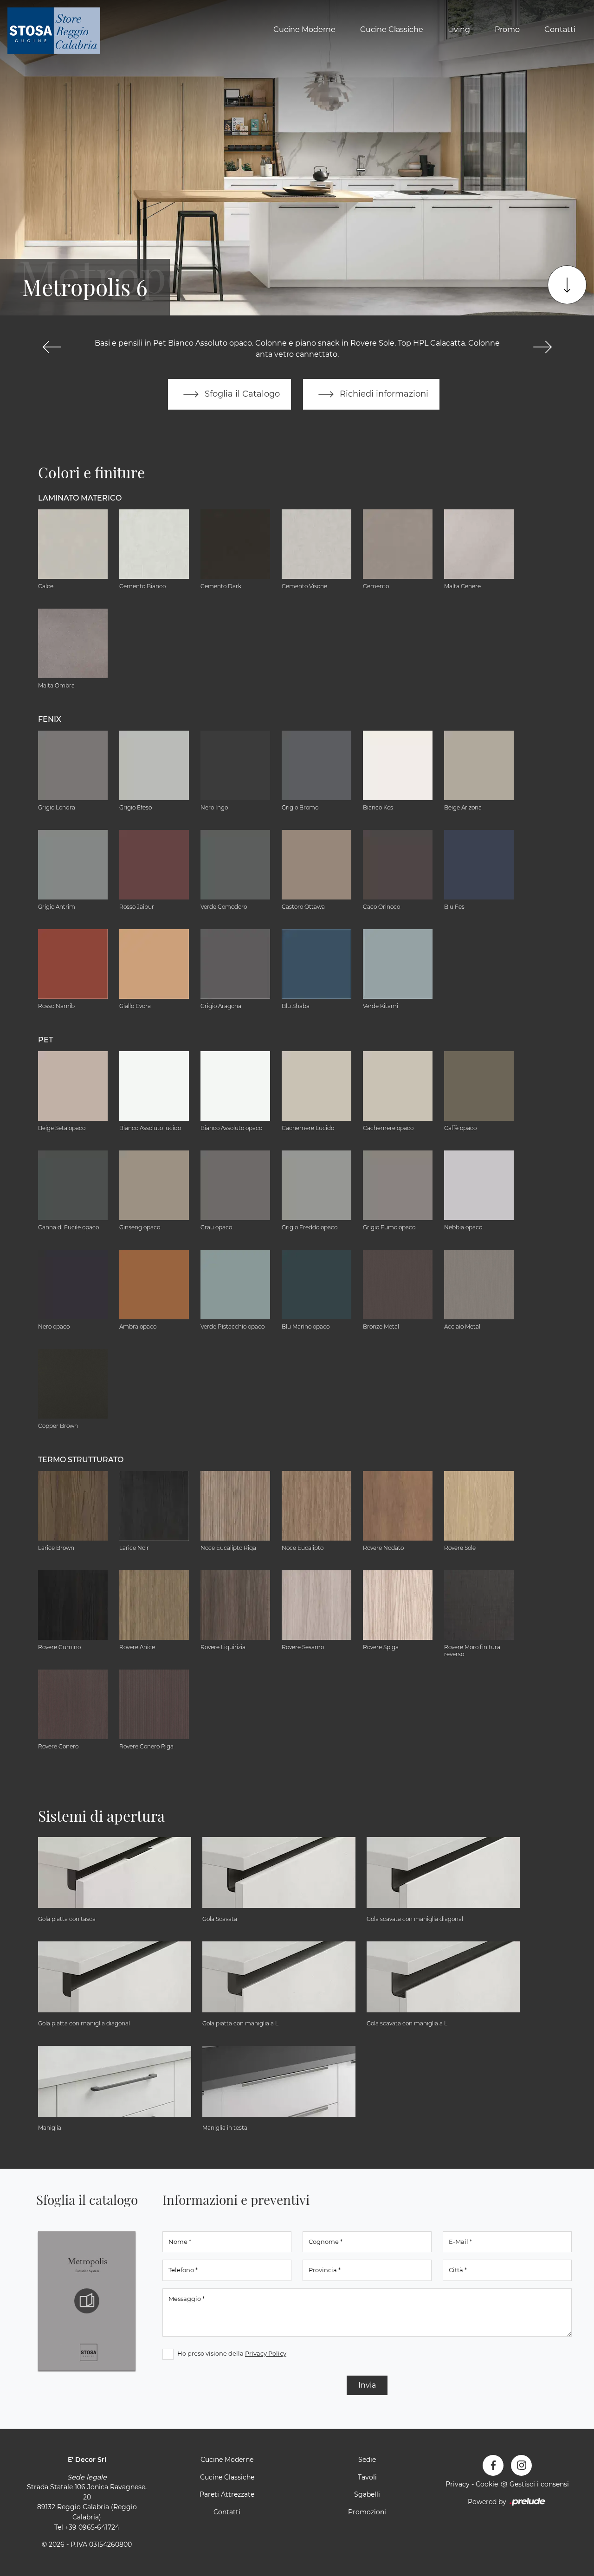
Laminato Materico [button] (80, 498)
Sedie (367, 2460)
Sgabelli (367, 2494)
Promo (507, 29)
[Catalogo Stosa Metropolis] (87, 2301)
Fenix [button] (50, 719)
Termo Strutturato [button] (81, 1460)
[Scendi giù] (567, 285)
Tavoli (367, 2477)
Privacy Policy (266, 2353)
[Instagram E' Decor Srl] (521, 2465)
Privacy (458, 2484)
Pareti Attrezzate (227, 2494)
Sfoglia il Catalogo (241, 394)
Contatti (560, 29)
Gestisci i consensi (539, 2484)
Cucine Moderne (304, 29)
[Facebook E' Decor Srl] (493, 2465)
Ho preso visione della (232, 2353)
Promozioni (367, 2512)
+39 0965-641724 (92, 2527)
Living (459, 29)
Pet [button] (45, 1040)
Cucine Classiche (392, 29)
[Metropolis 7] (542, 347)
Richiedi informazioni (383, 394)
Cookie (487, 2484)
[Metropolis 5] (52, 347)
